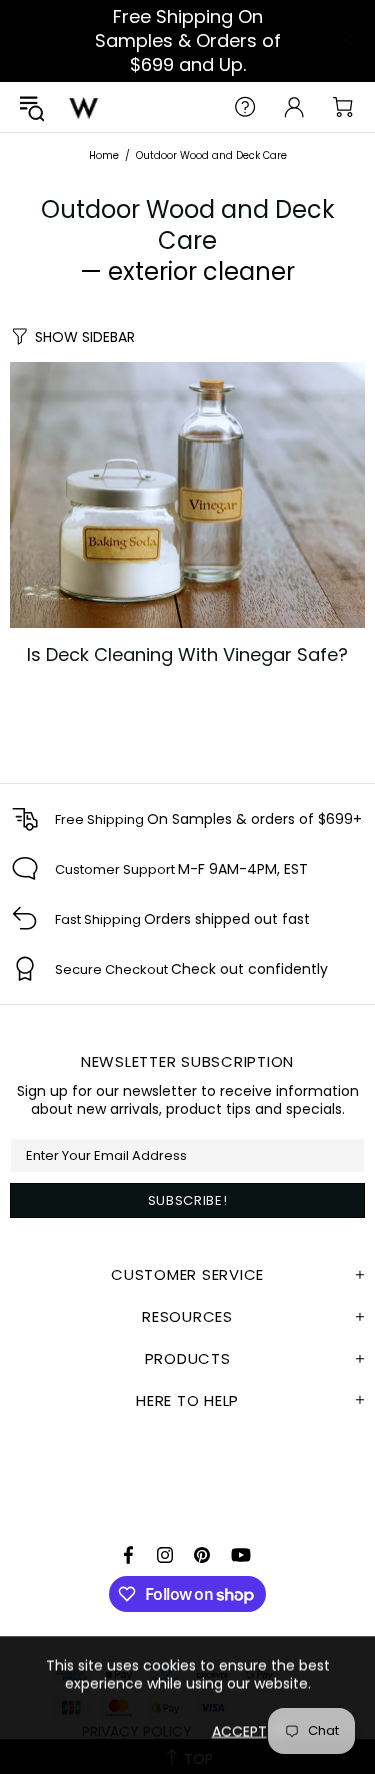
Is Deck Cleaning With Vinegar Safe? (187, 655)
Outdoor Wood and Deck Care (188, 225)
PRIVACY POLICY (137, 1731)
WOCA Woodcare (84, 107)
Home (104, 155)
